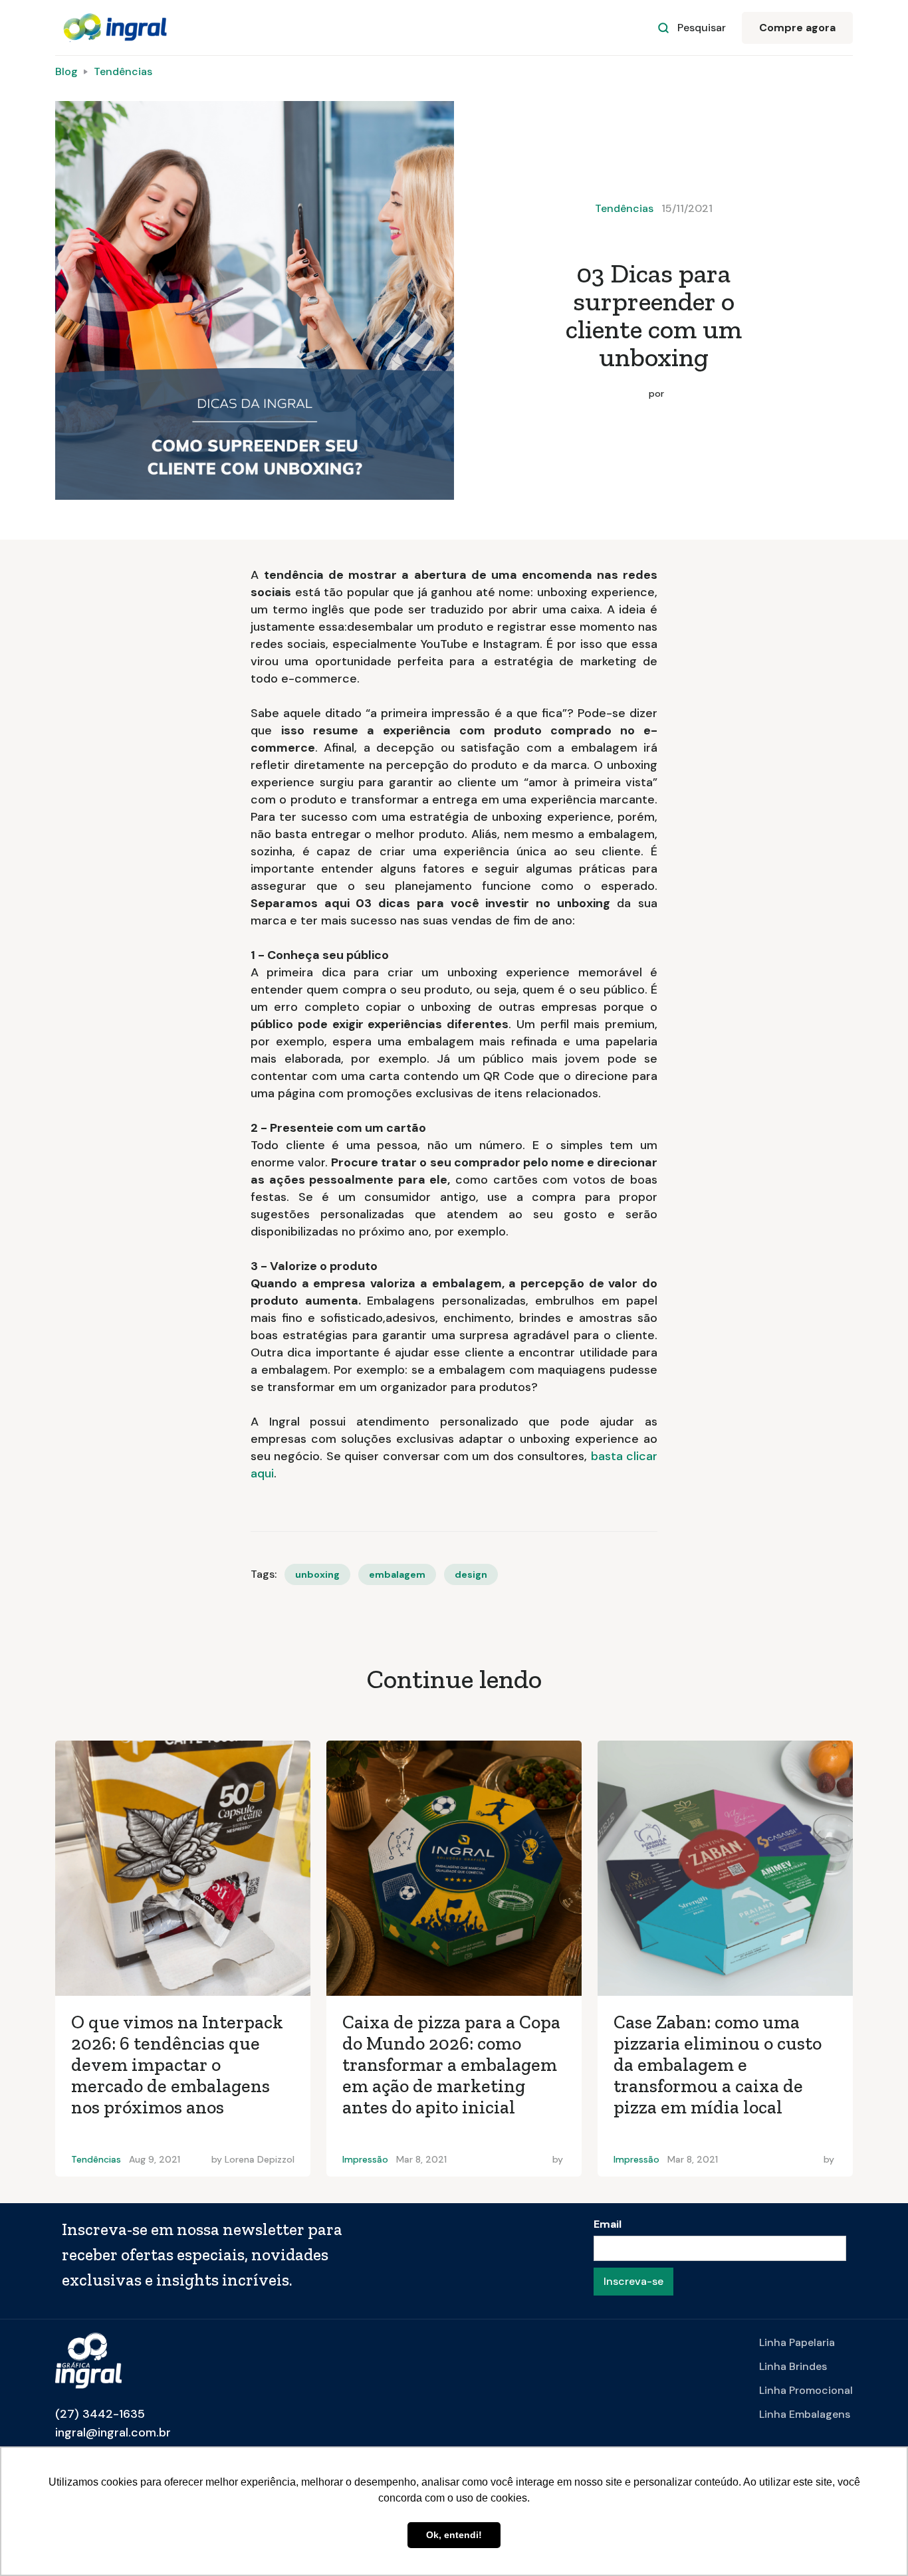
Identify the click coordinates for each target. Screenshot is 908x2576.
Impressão (365, 2159)
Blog (66, 71)
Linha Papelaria (797, 2342)
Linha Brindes (793, 2366)
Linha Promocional (806, 2390)
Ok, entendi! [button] (454, 2535)
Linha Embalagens (805, 2414)
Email (608, 2224)
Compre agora (797, 28)
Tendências (123, 71)
